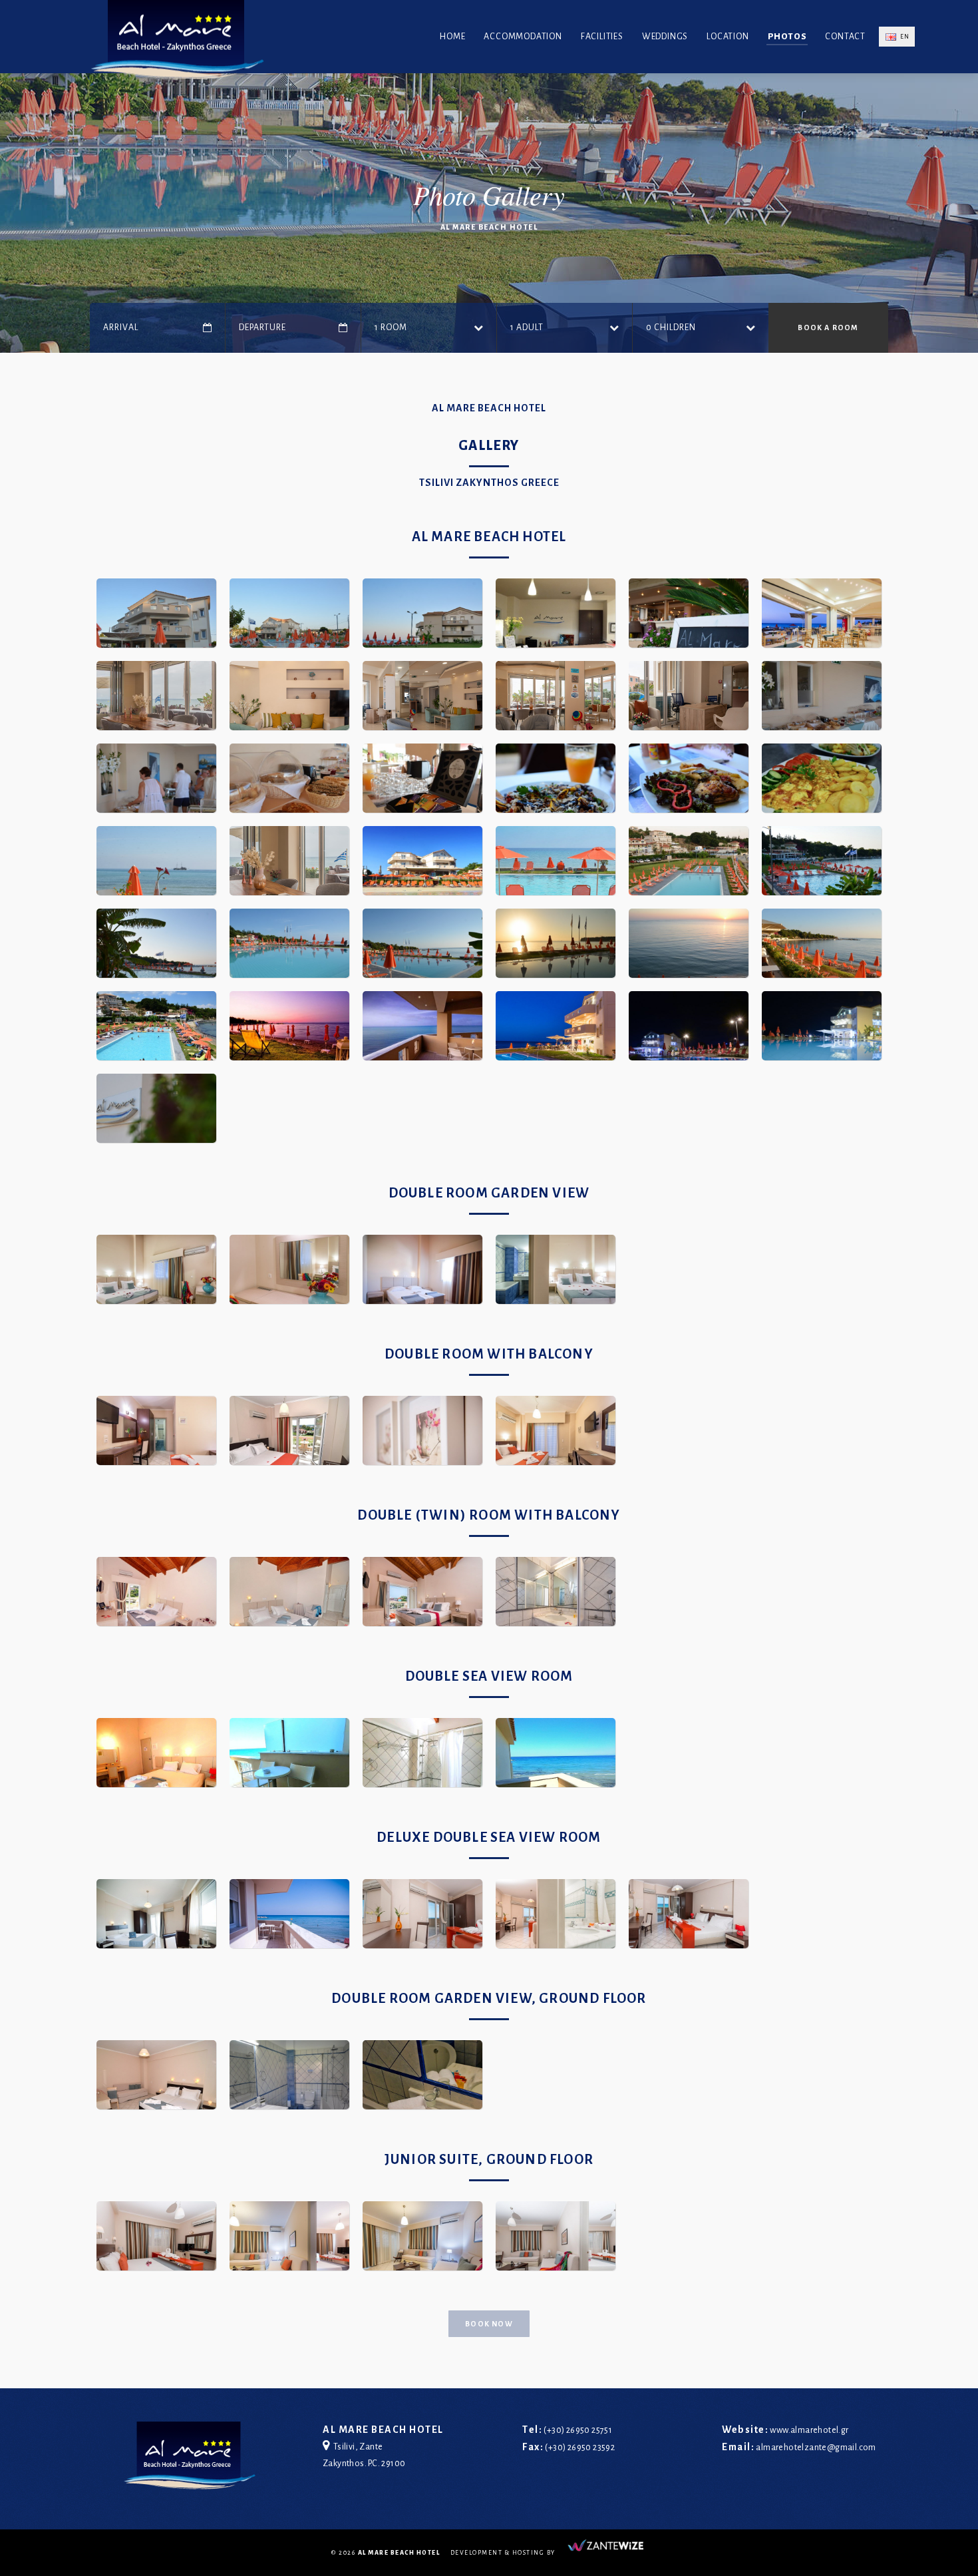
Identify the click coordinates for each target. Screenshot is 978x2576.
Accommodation (523, 37)
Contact (845, 37)
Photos (787, 37)
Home (452, 37)
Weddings (665, 37)
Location (728, 37)
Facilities (602, 37)
